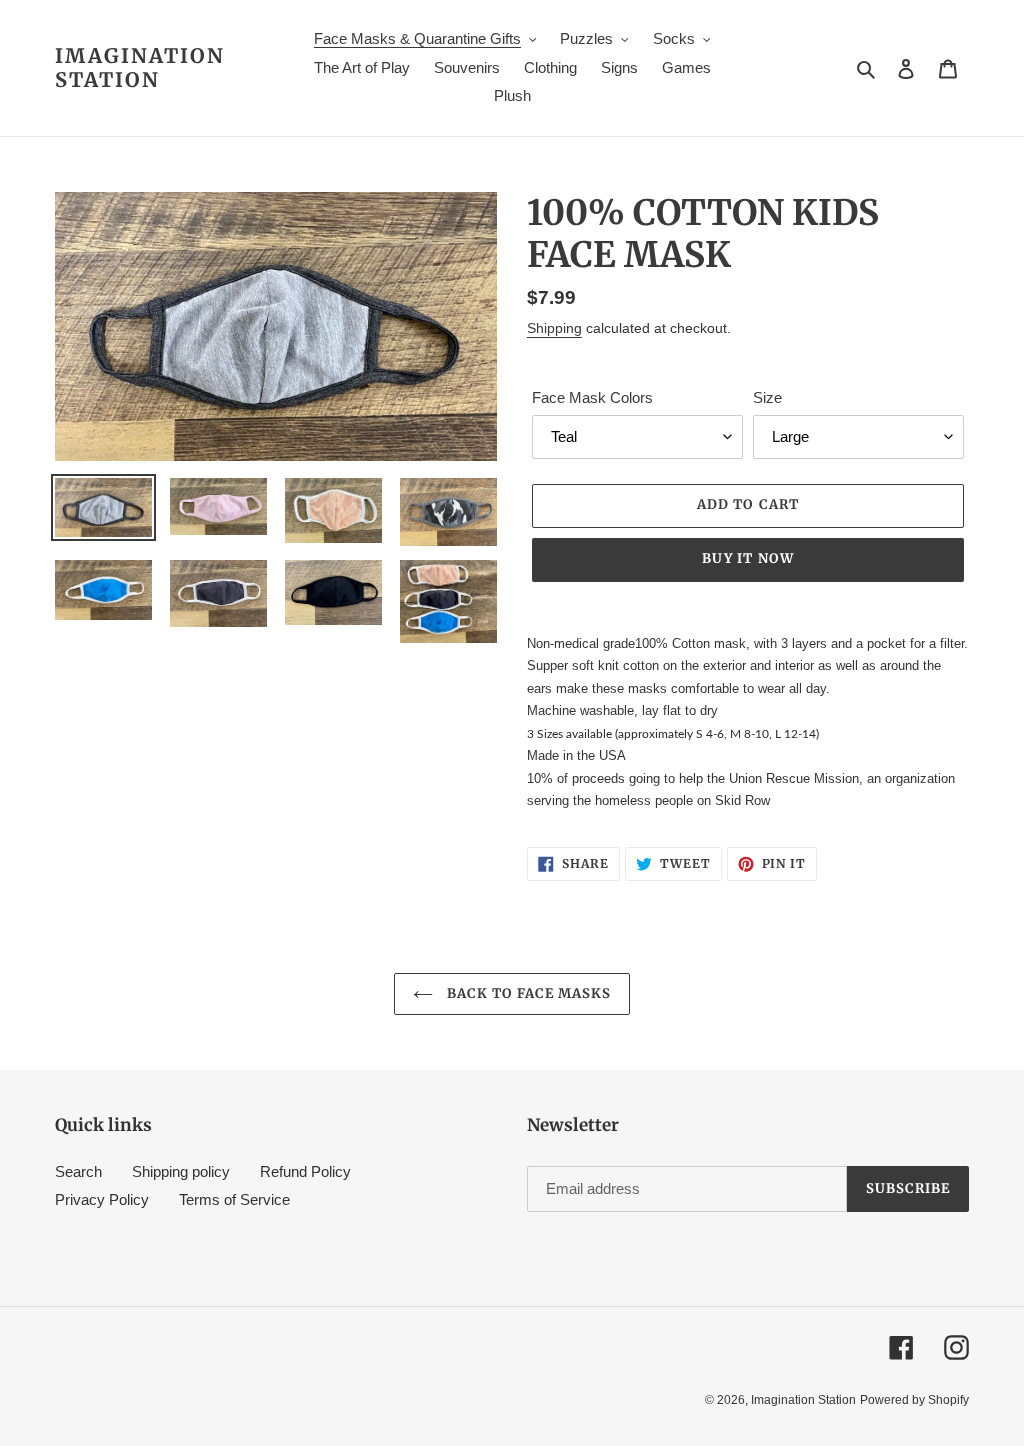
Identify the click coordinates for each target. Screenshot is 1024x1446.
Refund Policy (305, 1171)
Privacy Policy (102, 1199)
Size (767, 397)
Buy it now (747, 558)
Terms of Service (234, 1199)
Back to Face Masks (527, 993)
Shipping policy (181, 1171)
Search (78, 1171)
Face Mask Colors (592, 397)
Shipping (554, 328)
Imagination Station (140, 68)
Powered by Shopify (914, 1400)
